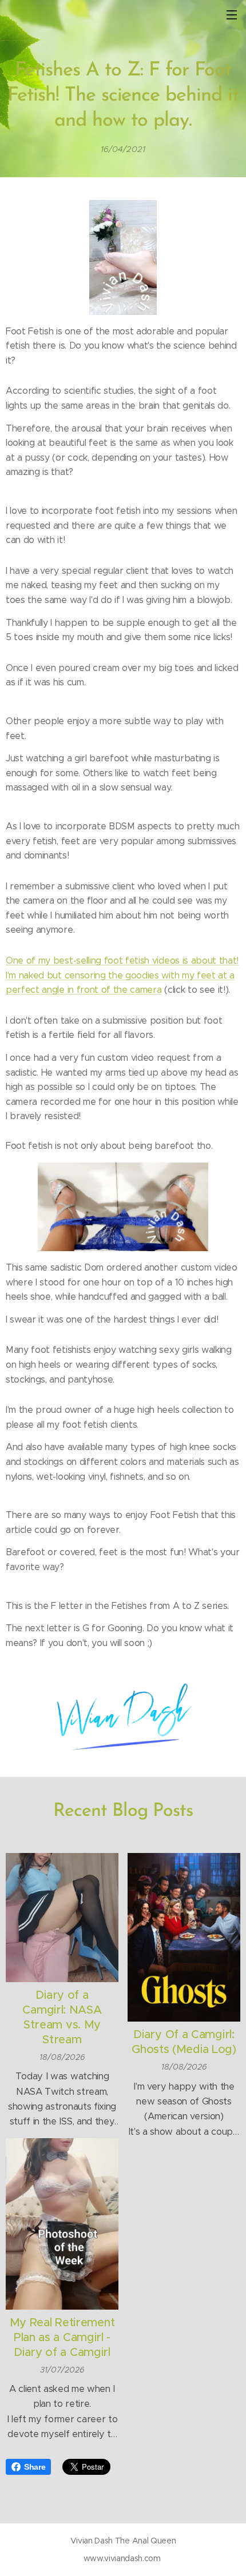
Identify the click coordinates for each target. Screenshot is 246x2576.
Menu (232, 14)
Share (35, 2467)
